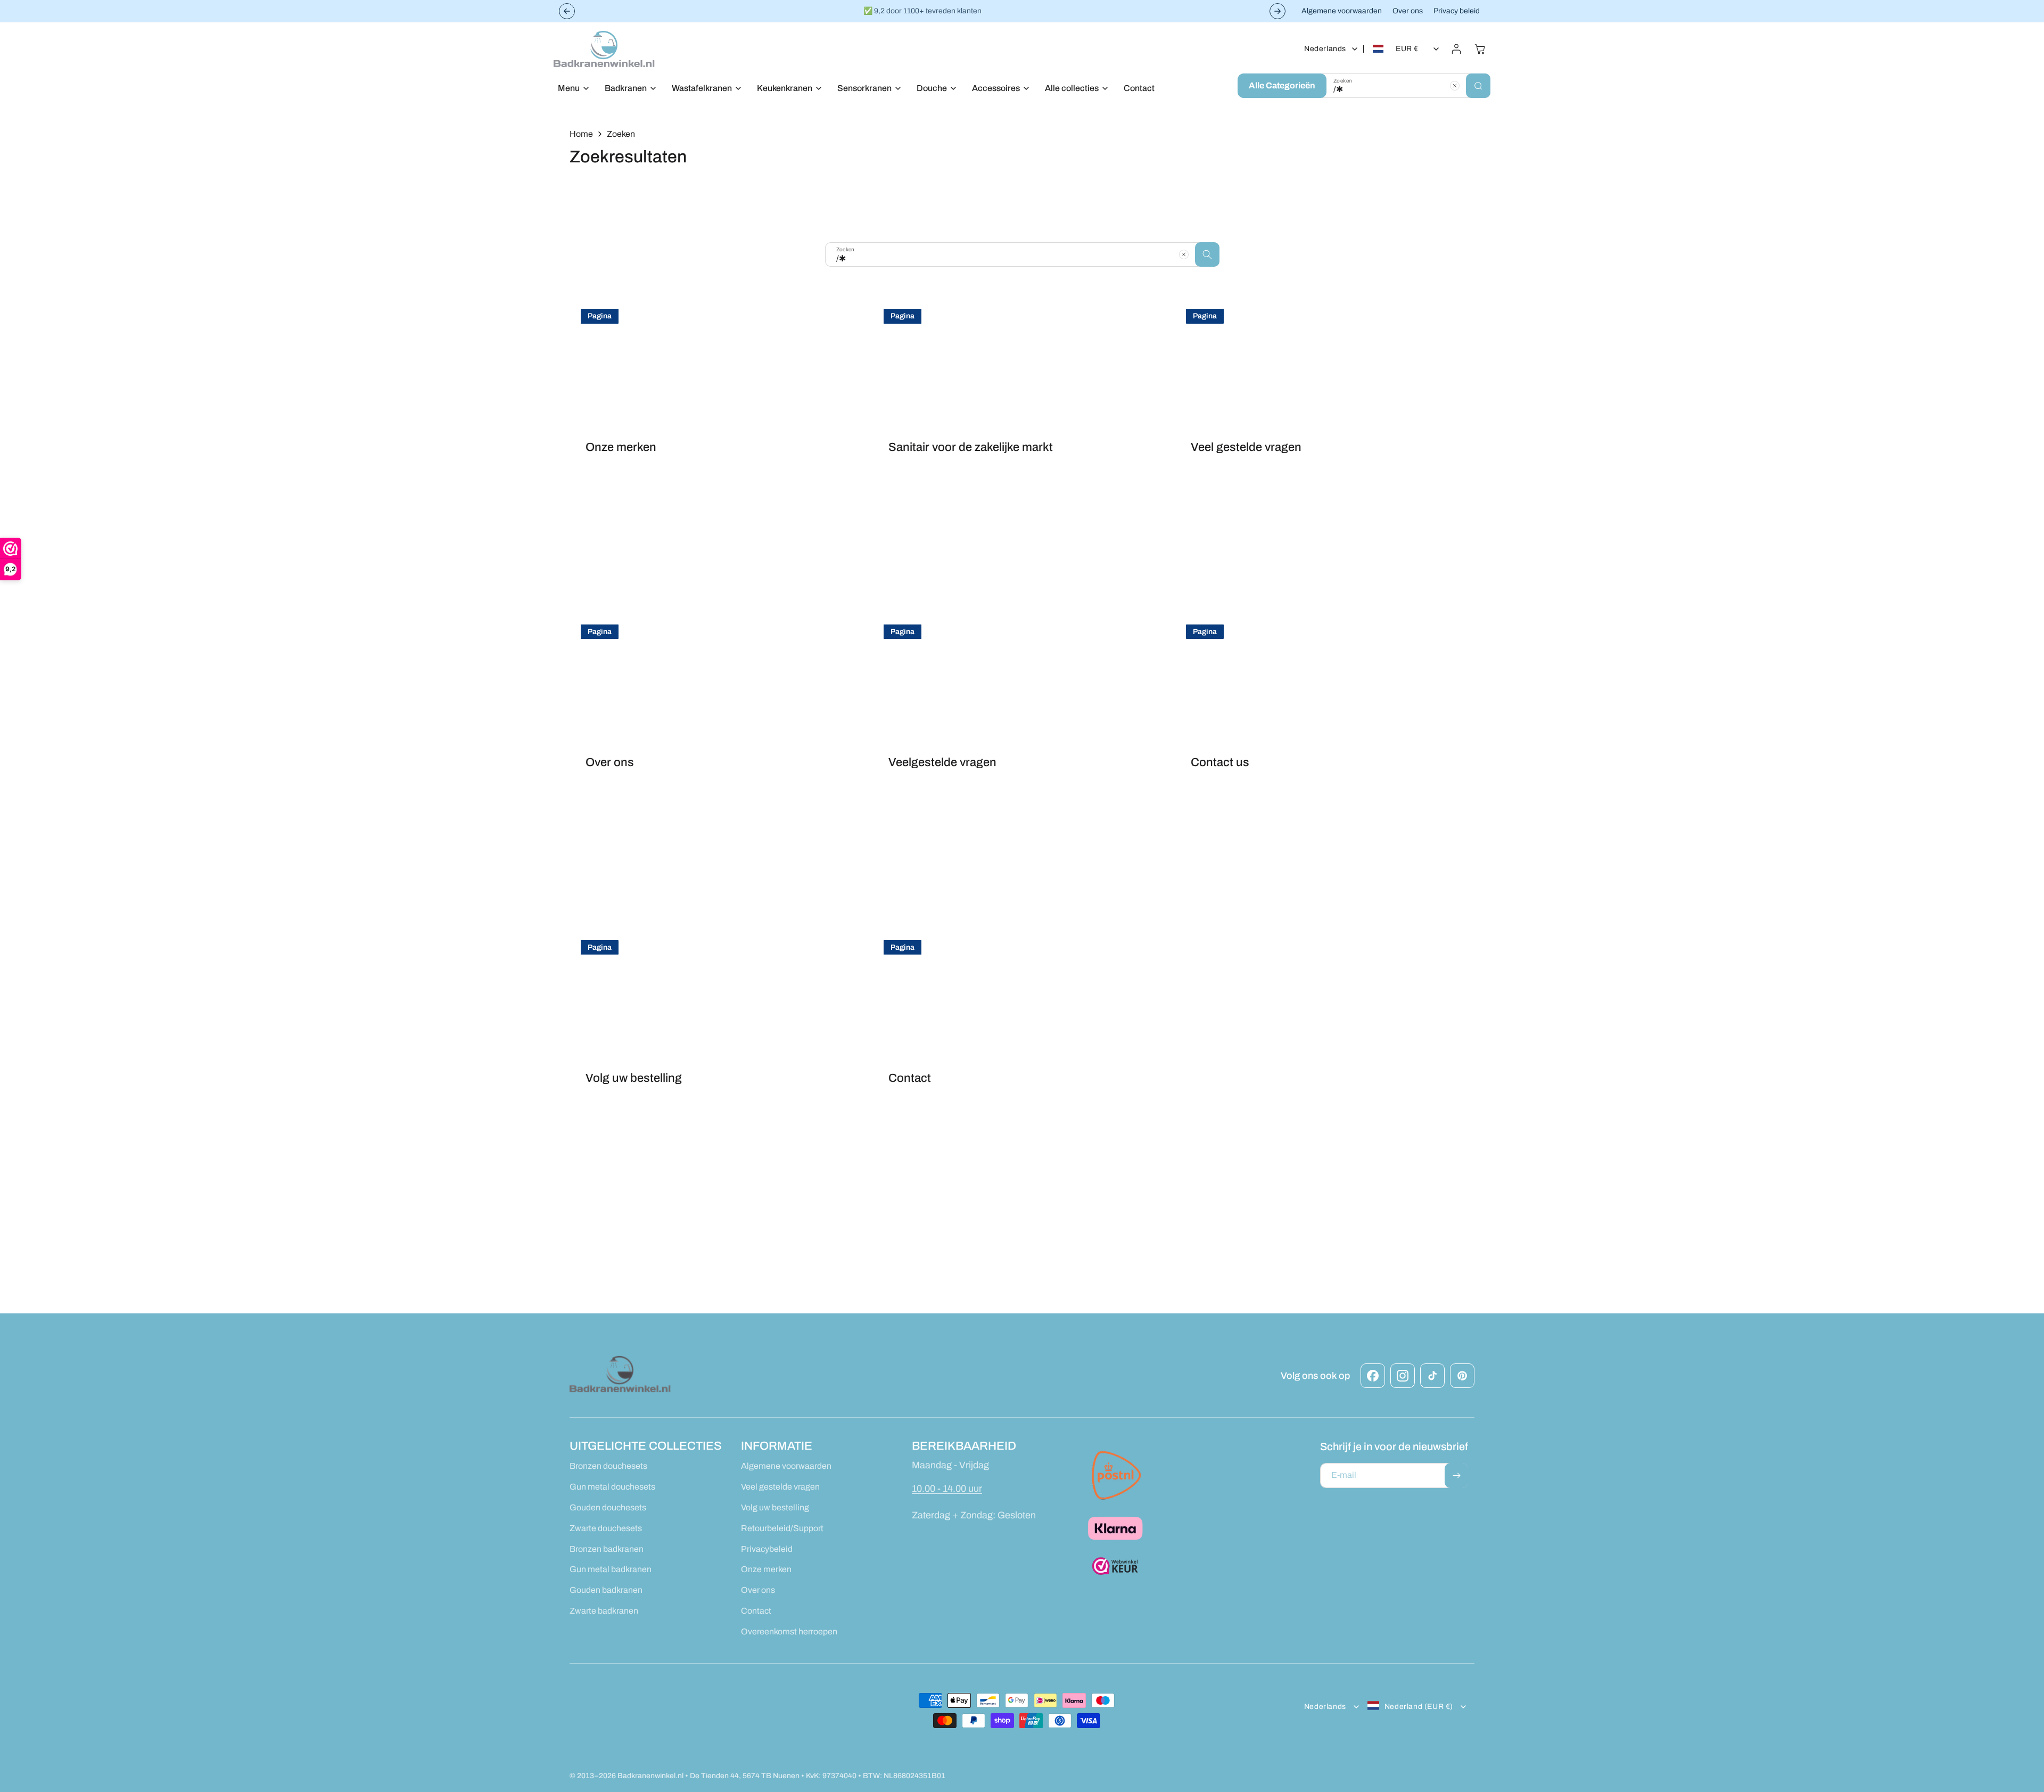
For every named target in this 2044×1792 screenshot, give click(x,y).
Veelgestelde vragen (942, 762)
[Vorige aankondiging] (567, 11)
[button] (571, 89)
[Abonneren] (1456, 1475)
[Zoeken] (1478, 86)
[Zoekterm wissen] (1455, 86)
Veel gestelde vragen (1246, 447)
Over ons (610, 762)
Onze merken (621, 447)
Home (581, 134)
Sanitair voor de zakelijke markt (971, 447)
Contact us (1220, 762)
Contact (910, 1078)
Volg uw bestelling (634, 1078)
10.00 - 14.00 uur (947, 1488)
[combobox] (1406, 86)
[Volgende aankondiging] (1278, 11)
